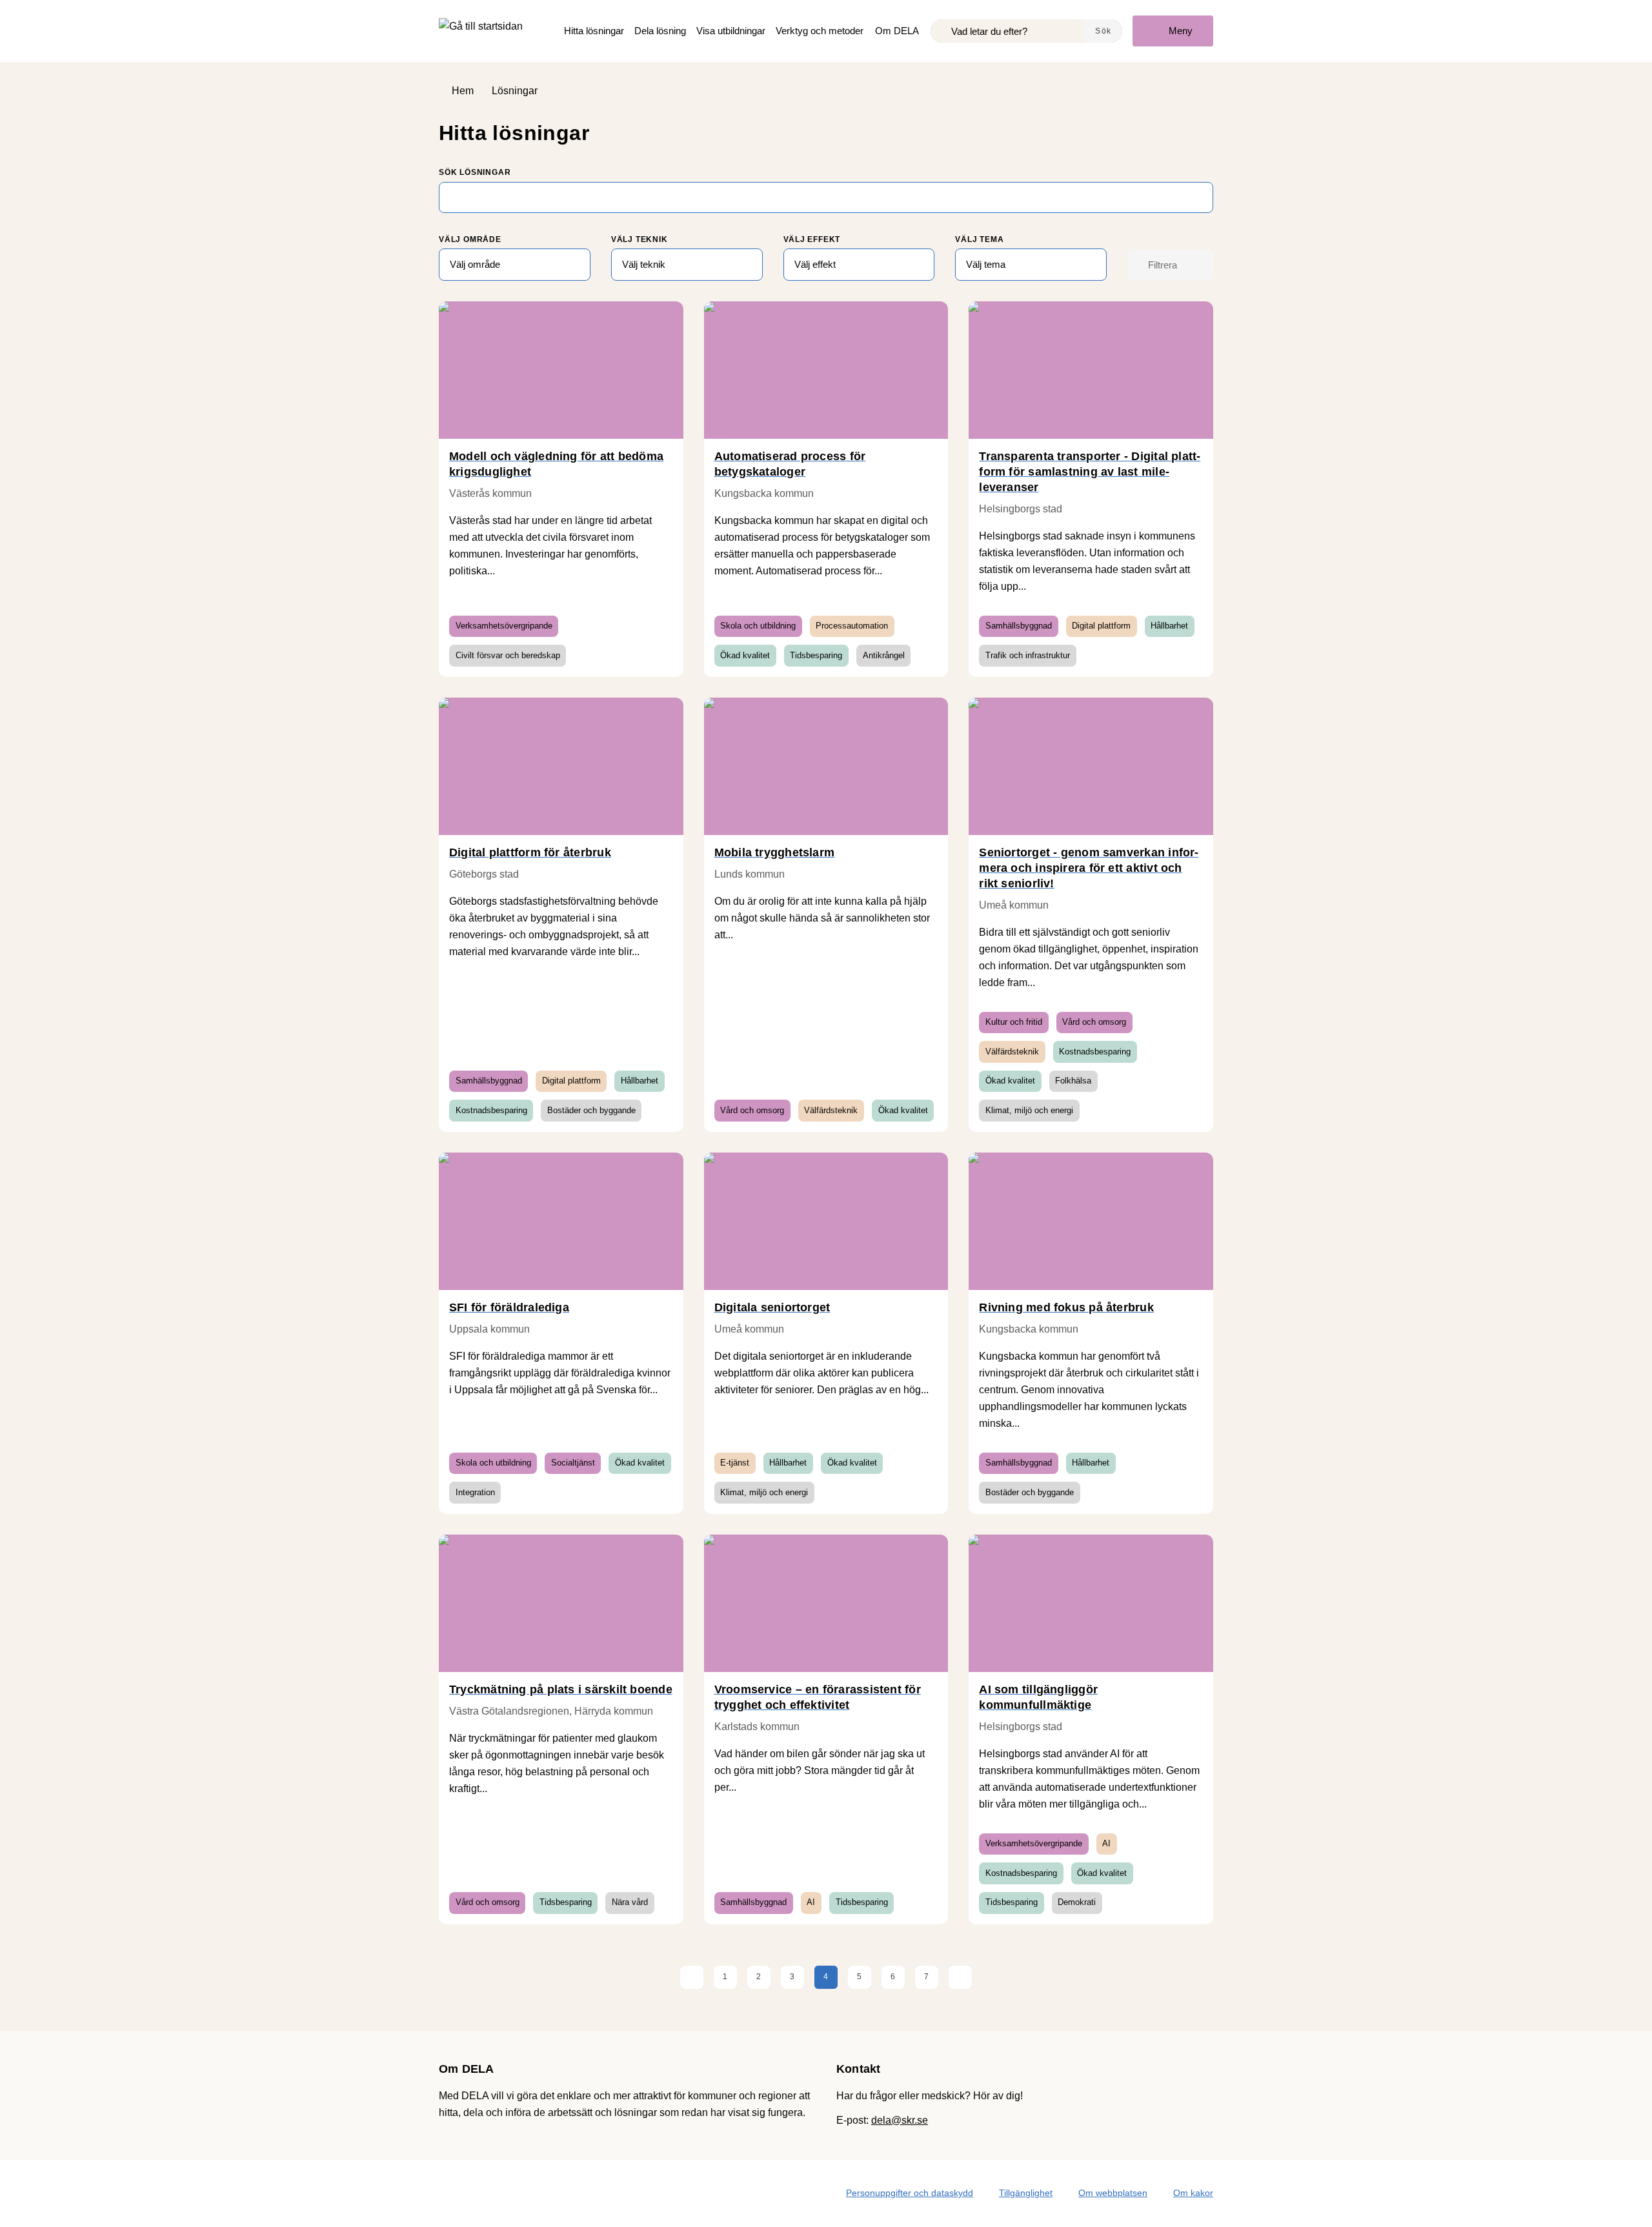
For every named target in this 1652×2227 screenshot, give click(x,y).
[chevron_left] (692, 1977)
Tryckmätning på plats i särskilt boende (561, 1689)
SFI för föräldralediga (509, 1307)
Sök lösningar (475, 172)
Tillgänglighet (1026, 2193)
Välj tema (979, 239)
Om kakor (1193, 2193)
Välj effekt (812, 239)
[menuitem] (594, 31)
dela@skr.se (900, 2120)
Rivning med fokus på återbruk (1066, 1307)
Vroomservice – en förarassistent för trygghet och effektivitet (818, 1697)
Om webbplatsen (1113, 2193)
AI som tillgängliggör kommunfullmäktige (1038, 1697)
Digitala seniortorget (772, 1307)
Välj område (470, 239)
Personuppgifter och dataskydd (910, 2193)
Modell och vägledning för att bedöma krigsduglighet (556, 464)
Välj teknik (640, 239)
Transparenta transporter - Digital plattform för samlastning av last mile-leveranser (1090, 472)
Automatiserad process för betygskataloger (790, 464)
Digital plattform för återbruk (530, 852)
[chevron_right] (960, 1977)
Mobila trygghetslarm (775, 852)
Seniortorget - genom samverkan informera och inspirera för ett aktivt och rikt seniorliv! (1089, 868)
